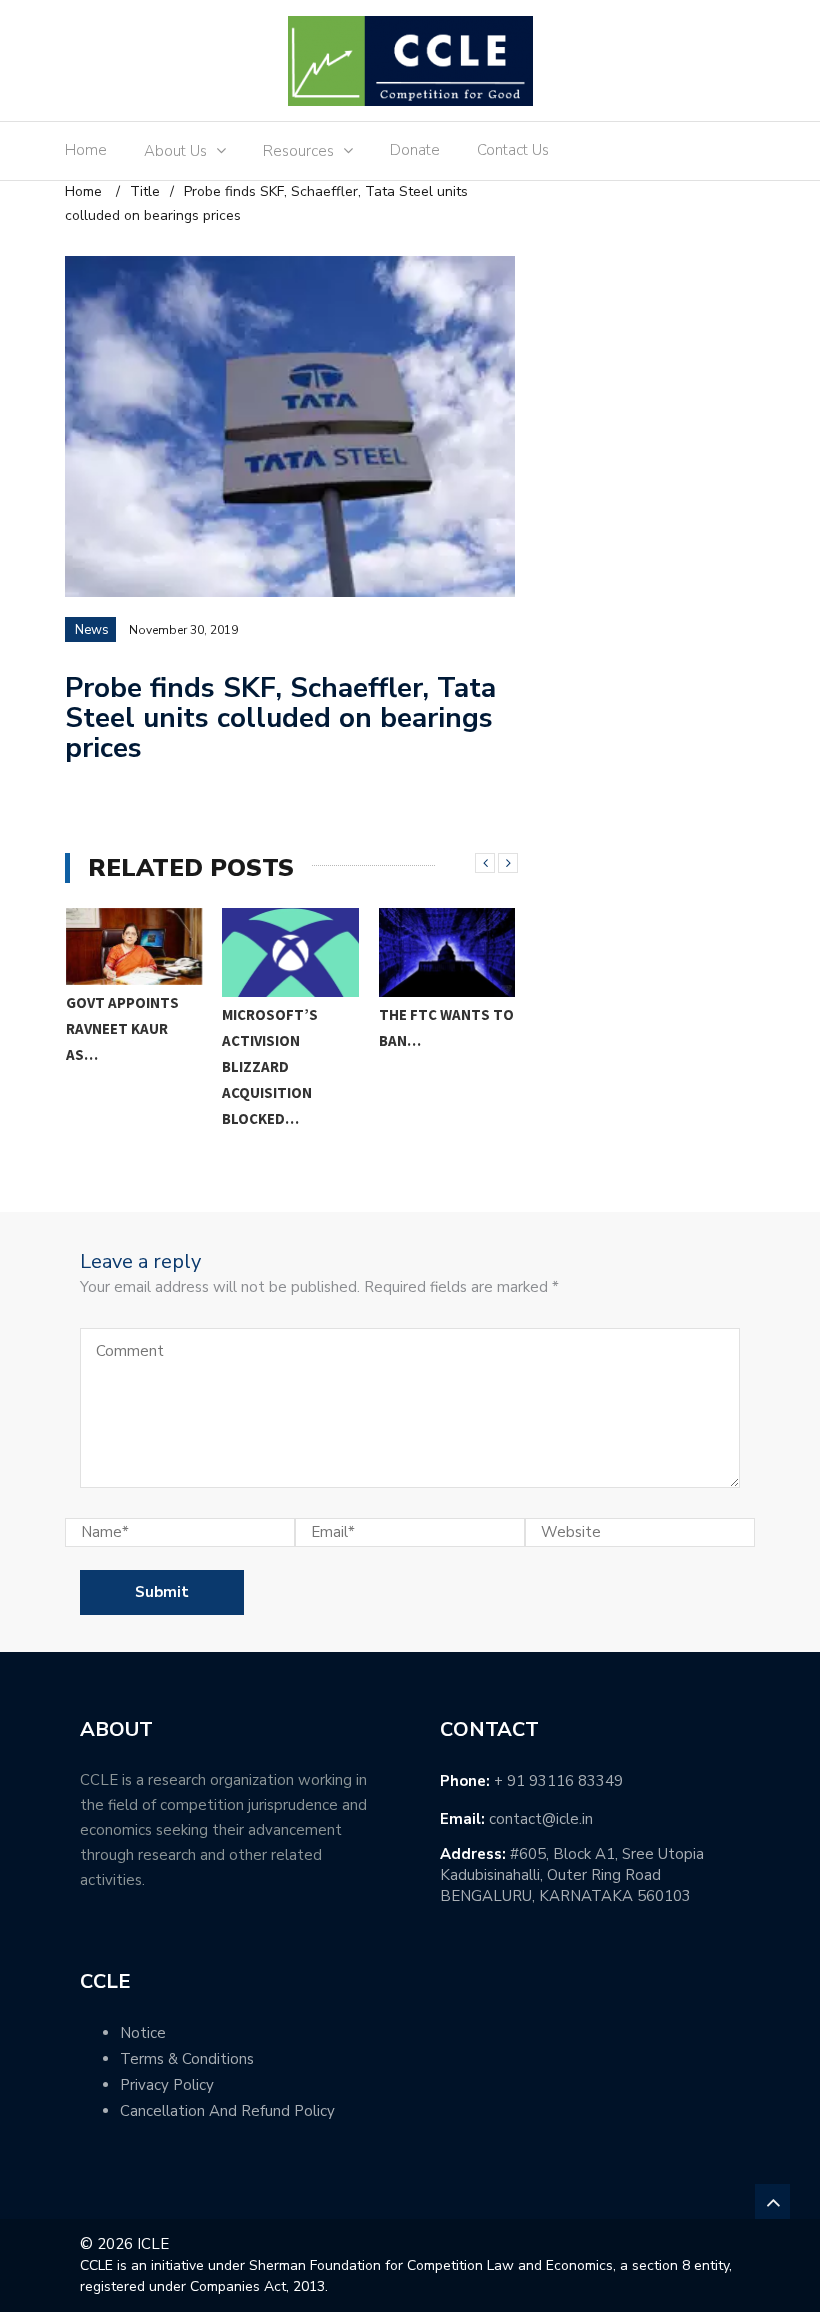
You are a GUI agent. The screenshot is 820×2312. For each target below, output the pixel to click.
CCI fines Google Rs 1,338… (441, 1028)
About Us (175, 151)
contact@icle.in (541, 1819)
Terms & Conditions (187, 2059)
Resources (298, 151)
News (92, 630)
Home (86, 150)
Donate (415, 150)
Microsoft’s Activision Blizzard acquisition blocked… (113, 1066)
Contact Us (513, 150)
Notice (143, 2033)
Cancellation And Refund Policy (227, 2111)
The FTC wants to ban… (289, 1027)
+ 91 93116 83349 (558, 1781)
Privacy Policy (167, 2085)
